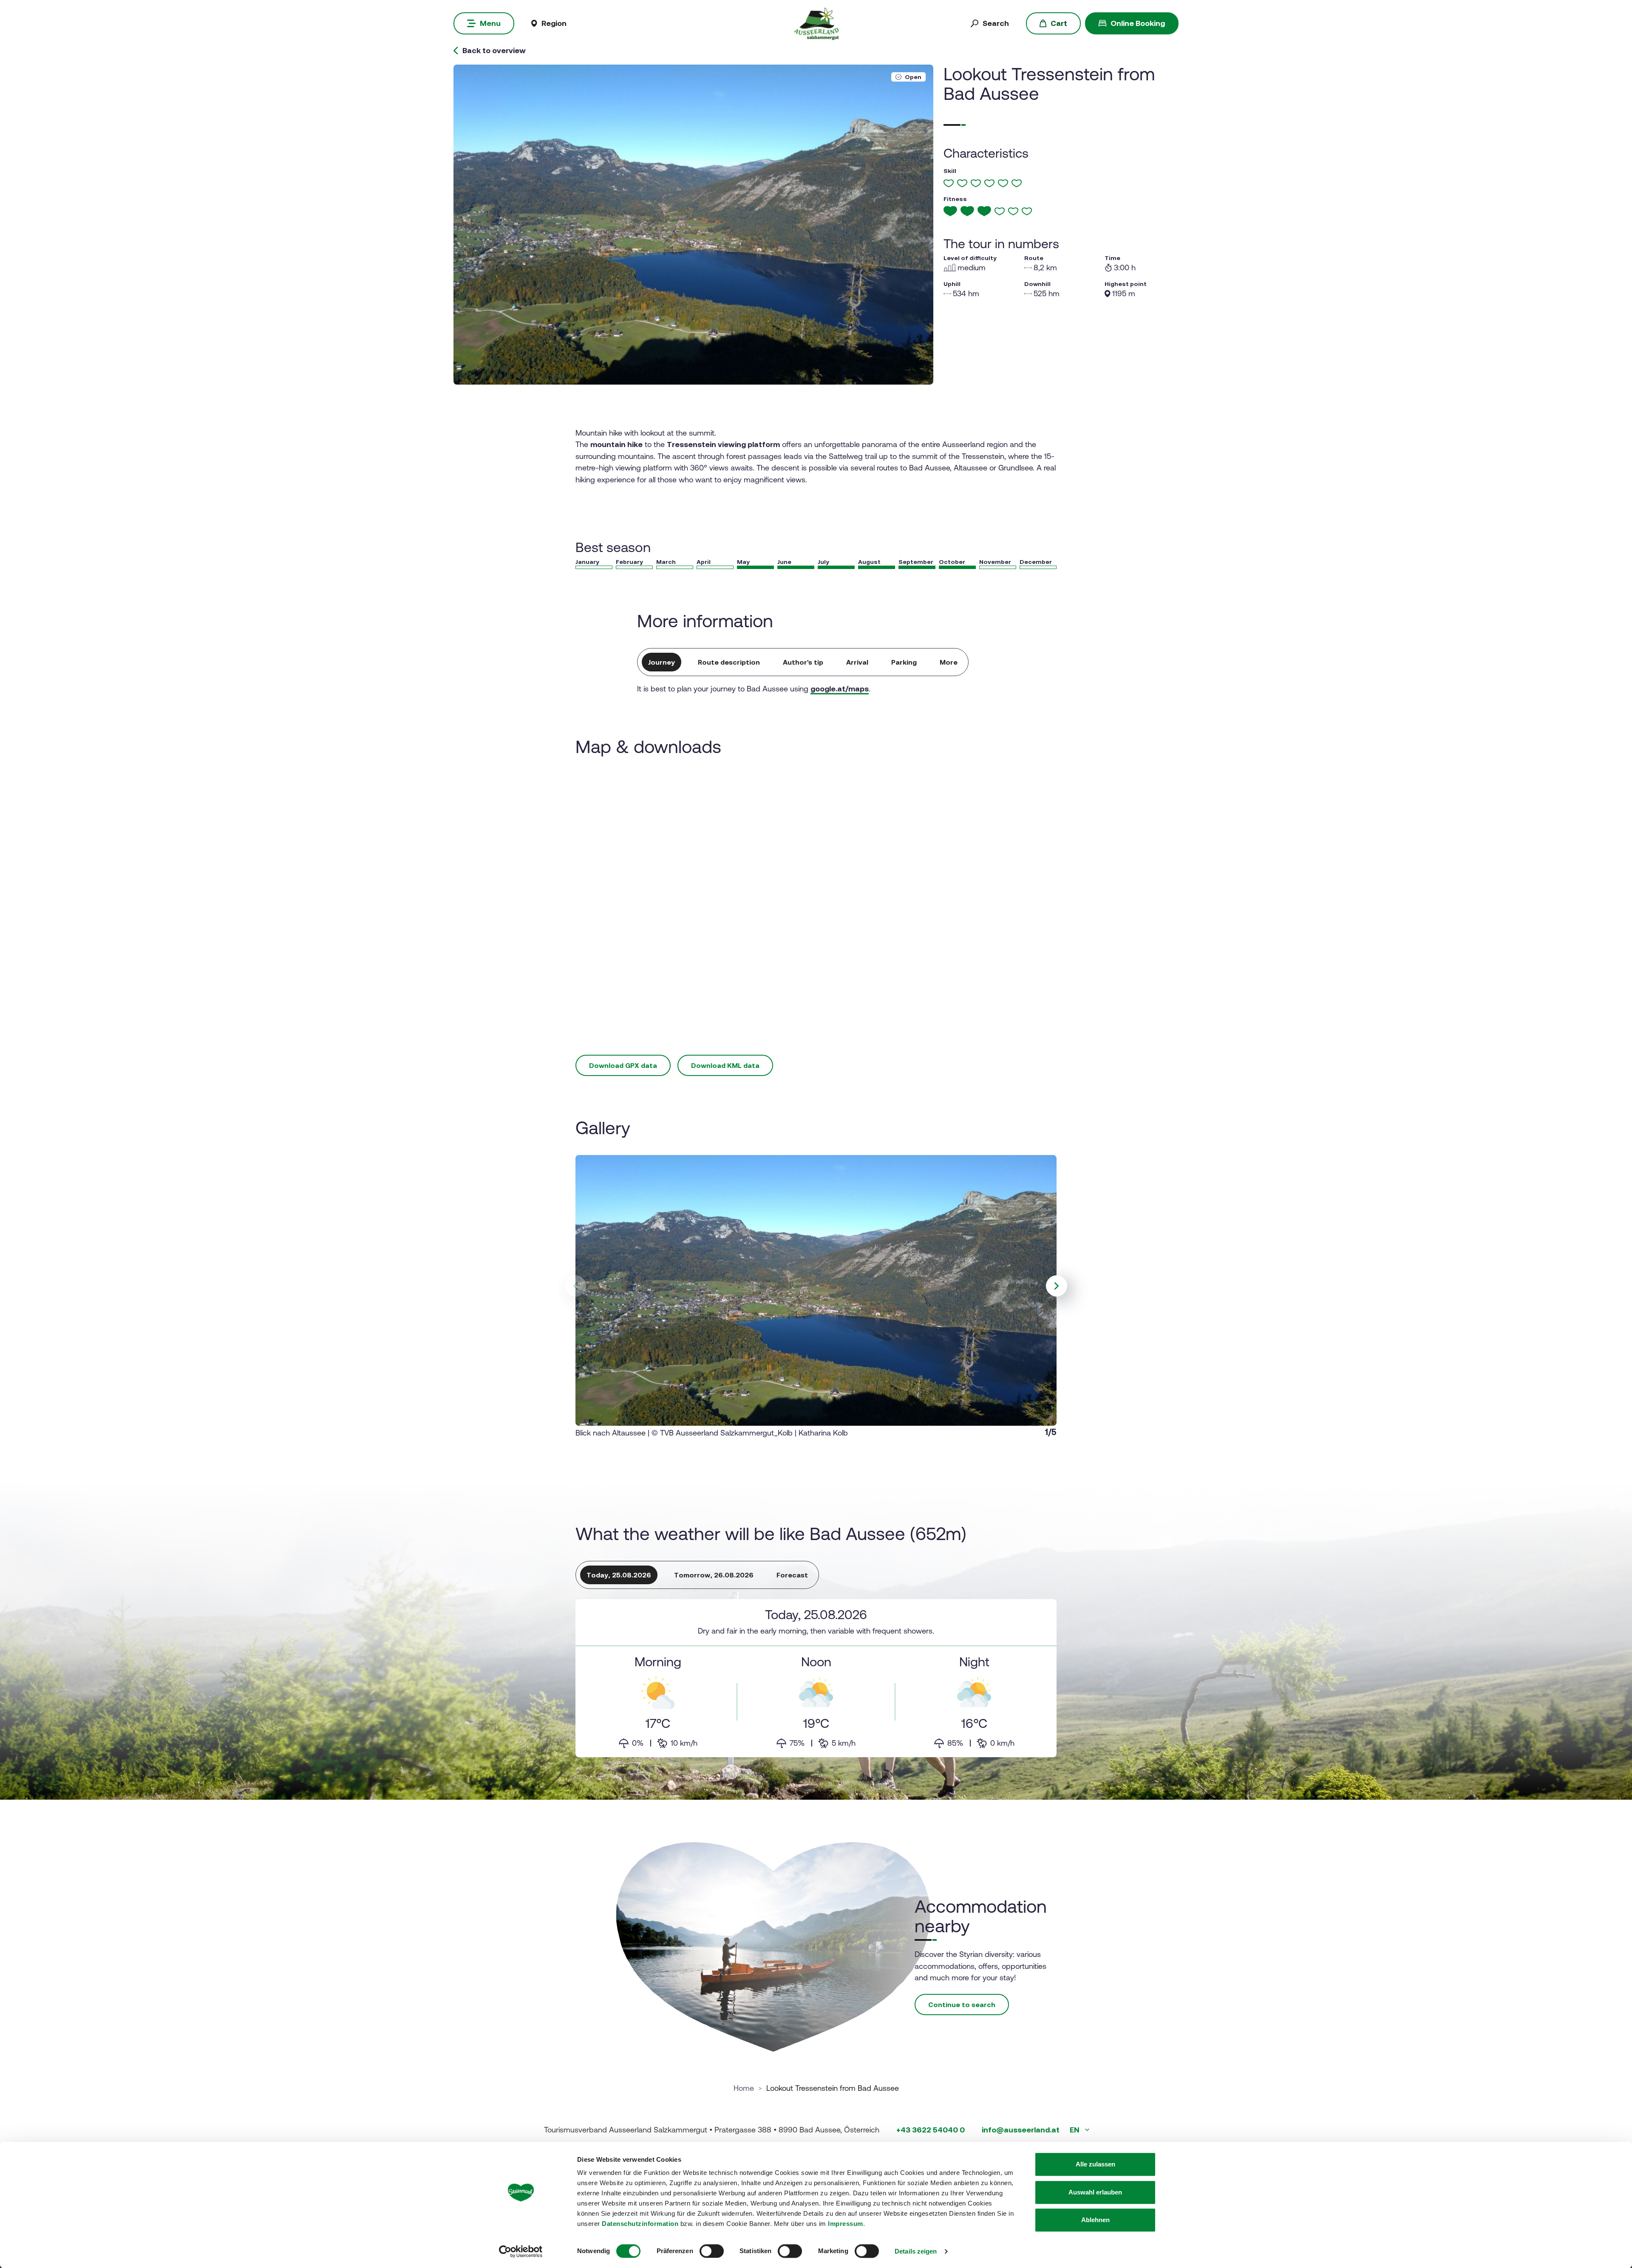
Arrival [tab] (857, 662)
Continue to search (962, 2005)
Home (744, 2088)
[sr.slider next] (1057, 1286)
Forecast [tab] (792, 1575)
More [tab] (949, 662)
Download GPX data (623, 1065)
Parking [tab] (904, 662)
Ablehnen (1095, 2220)
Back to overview (494, 51)
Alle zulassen (1095, 2164)
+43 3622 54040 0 (931, 2130)
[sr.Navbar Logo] (816, 23)
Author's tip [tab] (803, 662)
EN (1075, 2130)
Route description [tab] (729, 662)
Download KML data (725, 1065)
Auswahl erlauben (1095, 2192)
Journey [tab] (662, 662)
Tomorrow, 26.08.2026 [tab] (714, 1575)
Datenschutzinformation (640, 2224)
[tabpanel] (816, 1678)
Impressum (846, 2224)
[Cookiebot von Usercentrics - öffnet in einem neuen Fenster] (521, 2251)
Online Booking (1138, 23)
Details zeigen (916, 2251)
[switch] (712, 2251)
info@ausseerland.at (1021, 2130)
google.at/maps (840, 689)
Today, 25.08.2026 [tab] (619, 1575)
